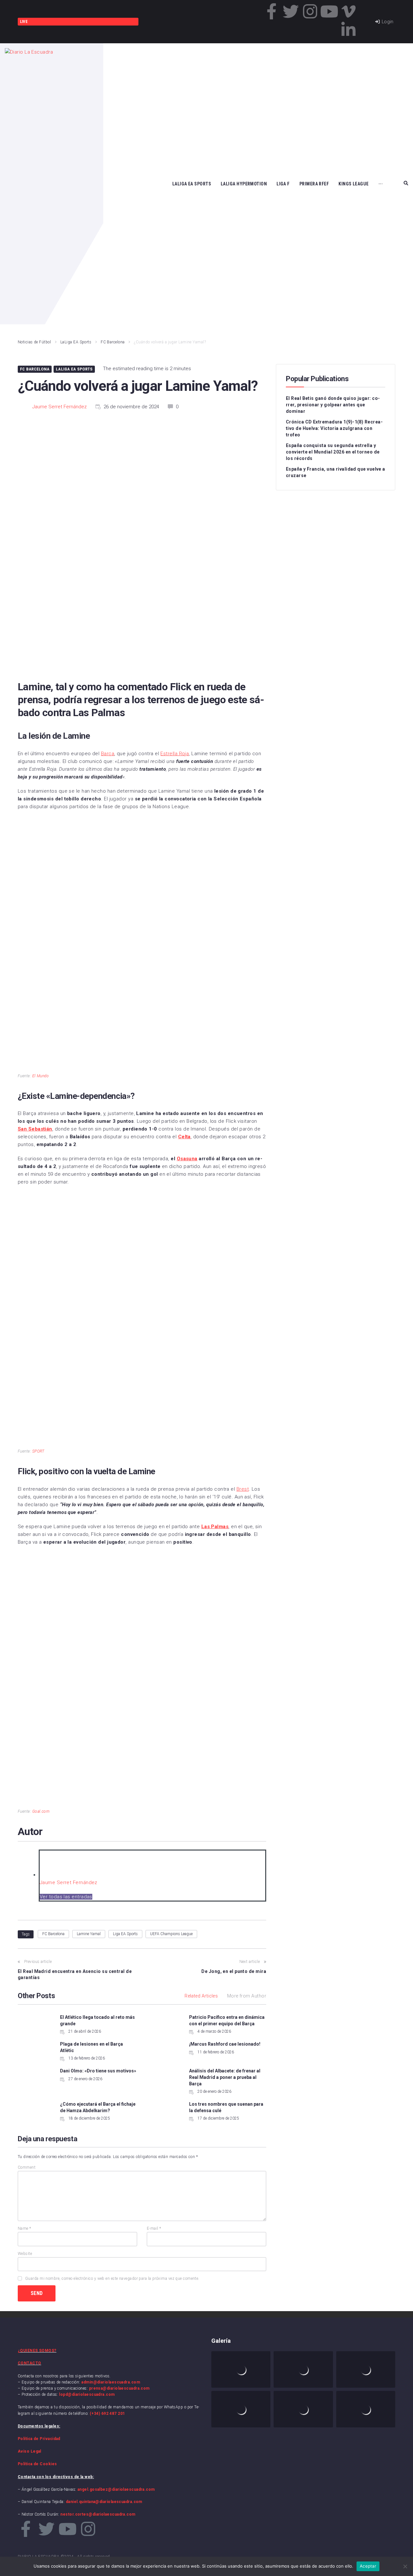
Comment (27, 2167)
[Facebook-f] (272, 11)
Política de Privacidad (39, 2439)
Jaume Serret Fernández (60, 407)
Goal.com (41, 1811)
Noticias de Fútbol (34, 342)
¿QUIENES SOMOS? (37, 2351)
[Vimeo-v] (348, 11)
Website (25, 2254)
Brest (243, 1489)
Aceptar (368, 2566)
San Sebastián (35, 1129)
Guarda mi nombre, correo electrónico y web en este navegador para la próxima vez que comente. (112, 2279)
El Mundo (41, 1076)
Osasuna (187, 1159)
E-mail (154, 2228)
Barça (108, 754)
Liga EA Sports (125, 1934)
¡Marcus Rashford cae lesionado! (225, 2044)
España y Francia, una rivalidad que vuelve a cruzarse (336, 472)
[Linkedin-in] (348, 30)
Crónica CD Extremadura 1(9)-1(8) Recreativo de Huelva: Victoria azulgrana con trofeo (334, 428)
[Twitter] (291, 11)
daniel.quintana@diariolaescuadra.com (104, 2502)
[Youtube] (329, 11)
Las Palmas (215, 1527)
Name (25, 2228)
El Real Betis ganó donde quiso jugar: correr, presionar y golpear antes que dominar (333, 405)
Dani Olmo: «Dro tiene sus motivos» (98, 2071)
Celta (184, 1137)
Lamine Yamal (89, 1934)
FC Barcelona (113, 342)
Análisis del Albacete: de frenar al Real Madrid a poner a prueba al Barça (225, 2077)
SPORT (38, 1451)
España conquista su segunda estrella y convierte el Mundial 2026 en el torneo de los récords (333, 452)
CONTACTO (30, 2363)
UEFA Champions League (171, 1934)
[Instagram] (310, 11)
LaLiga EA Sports (76, 342)
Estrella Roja (175, 754)
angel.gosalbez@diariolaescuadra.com (116, 2489)
